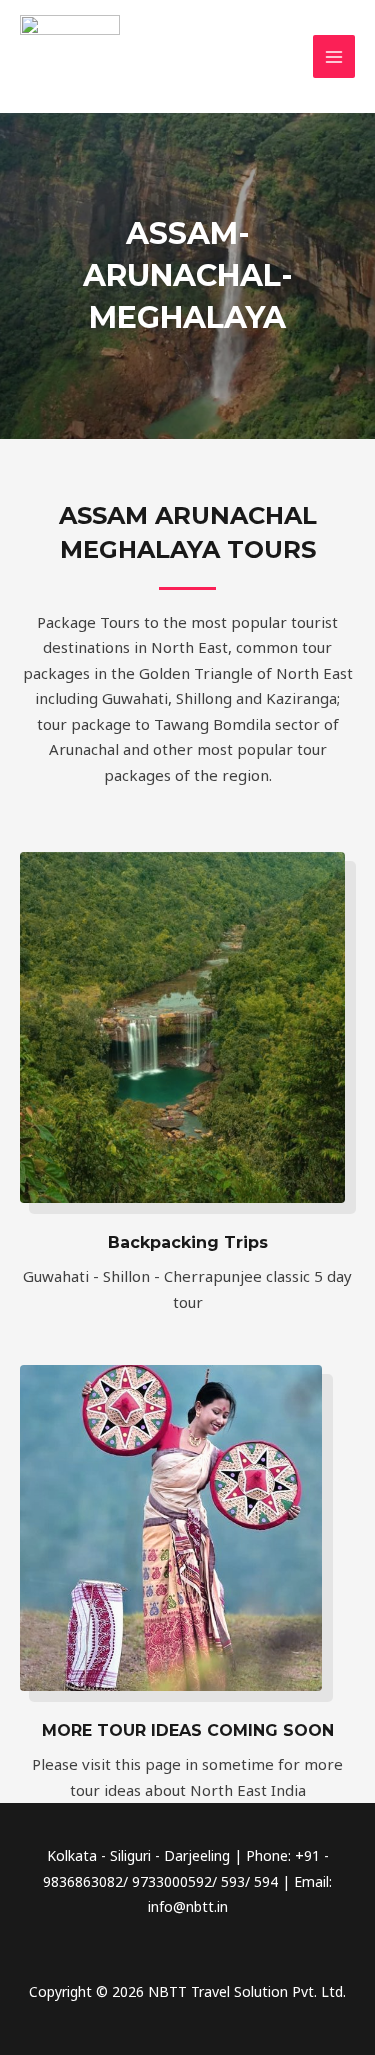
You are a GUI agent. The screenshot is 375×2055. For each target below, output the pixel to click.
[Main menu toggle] (334, 56)
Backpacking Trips (188, 1242)
